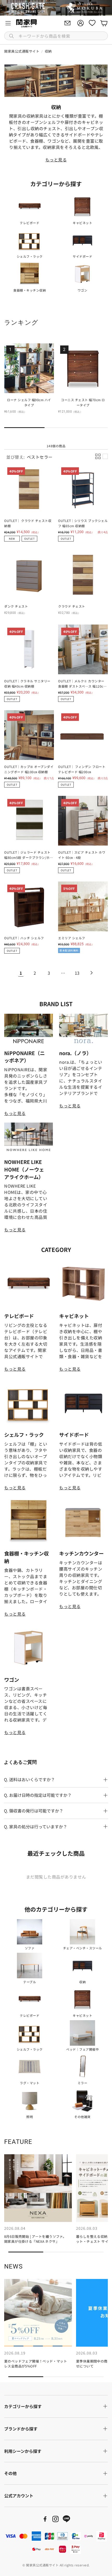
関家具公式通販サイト (22, 51)
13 (77, 973)
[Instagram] (55, 2519)
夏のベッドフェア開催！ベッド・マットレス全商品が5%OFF (36, 2364)
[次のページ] (91, 973)
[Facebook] (45, 2519)
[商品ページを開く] (30, 206)
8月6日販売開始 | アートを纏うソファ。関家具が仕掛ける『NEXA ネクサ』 (35, 2239)
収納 (48, 51)
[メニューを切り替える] (8, 23)
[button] (56, 36)
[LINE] (66, 2519)
